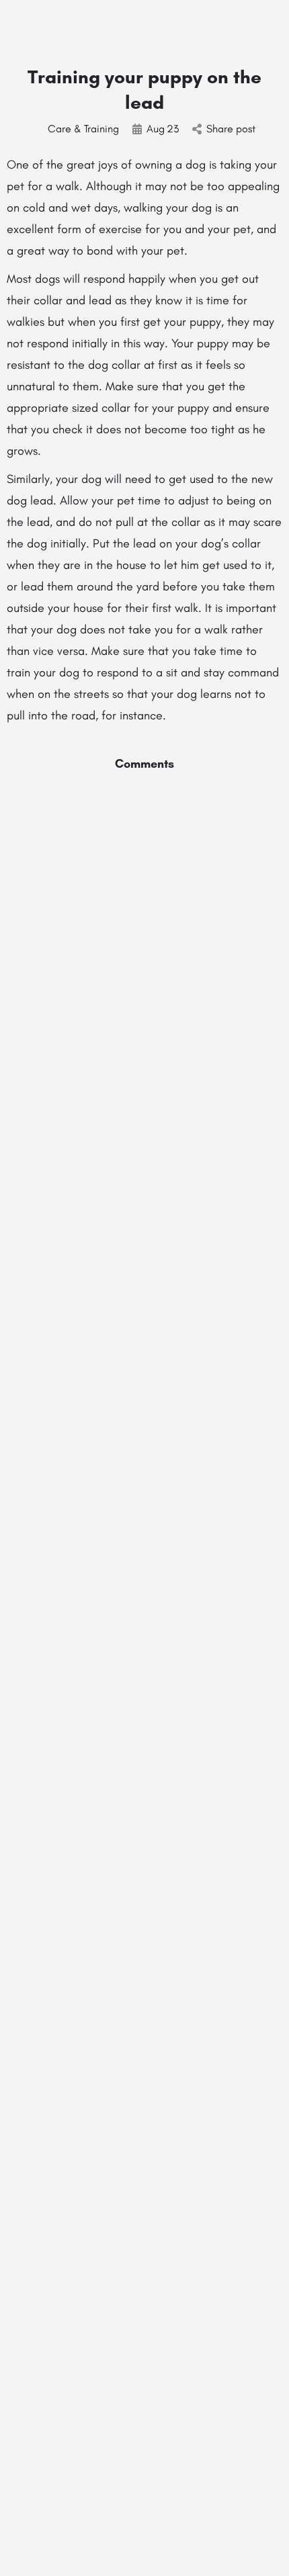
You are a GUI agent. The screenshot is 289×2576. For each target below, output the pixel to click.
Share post (231, 129)
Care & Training (83, 129)
